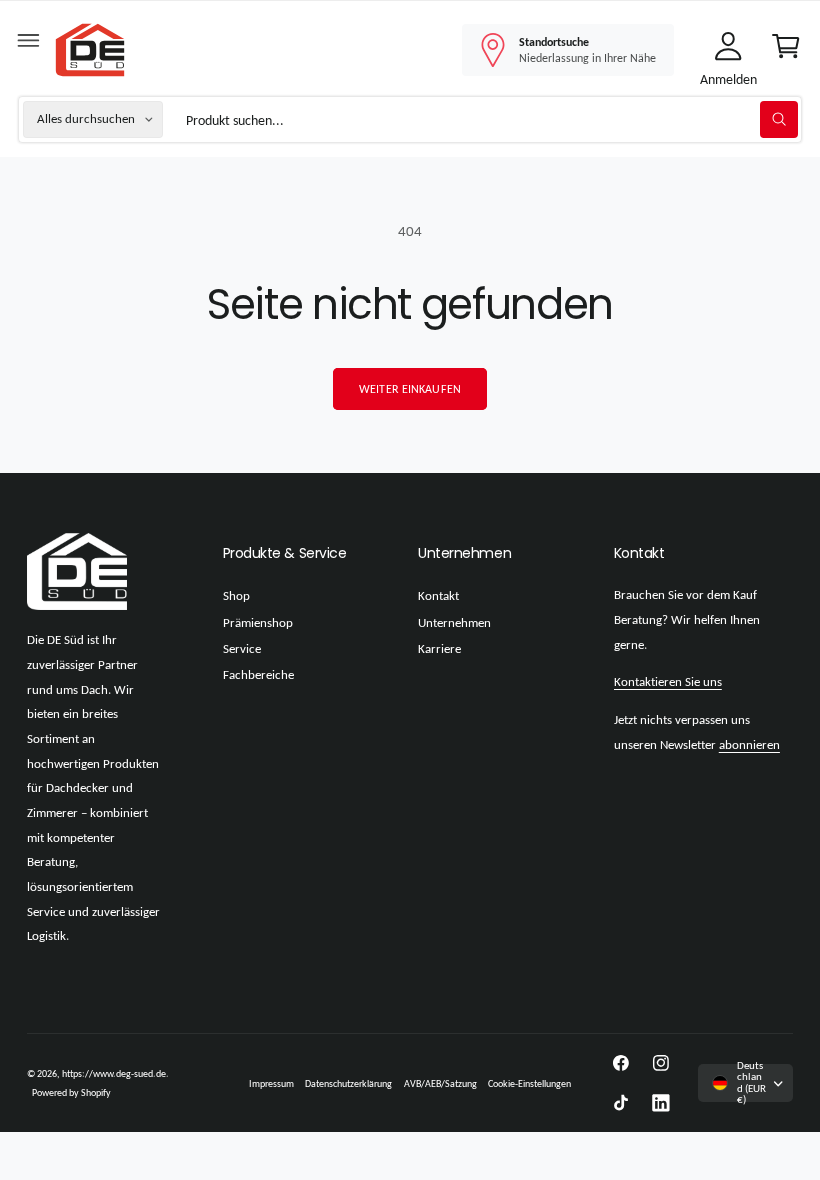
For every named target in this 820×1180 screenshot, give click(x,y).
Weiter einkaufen (410, 389)
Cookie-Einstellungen (529, 1083)
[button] (29, 45)
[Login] (728, 50)
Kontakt (438, 596)
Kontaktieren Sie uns (668, 682)
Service (242, 649)
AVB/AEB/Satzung (440, 1083)
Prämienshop (258, 623)
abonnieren (749, 745)
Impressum (271, 1083)
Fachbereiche (258, 675)
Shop (236, 596)
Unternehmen (454, 623)
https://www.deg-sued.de (114, 1073)
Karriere (439, 649)
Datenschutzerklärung (348, 1083)
